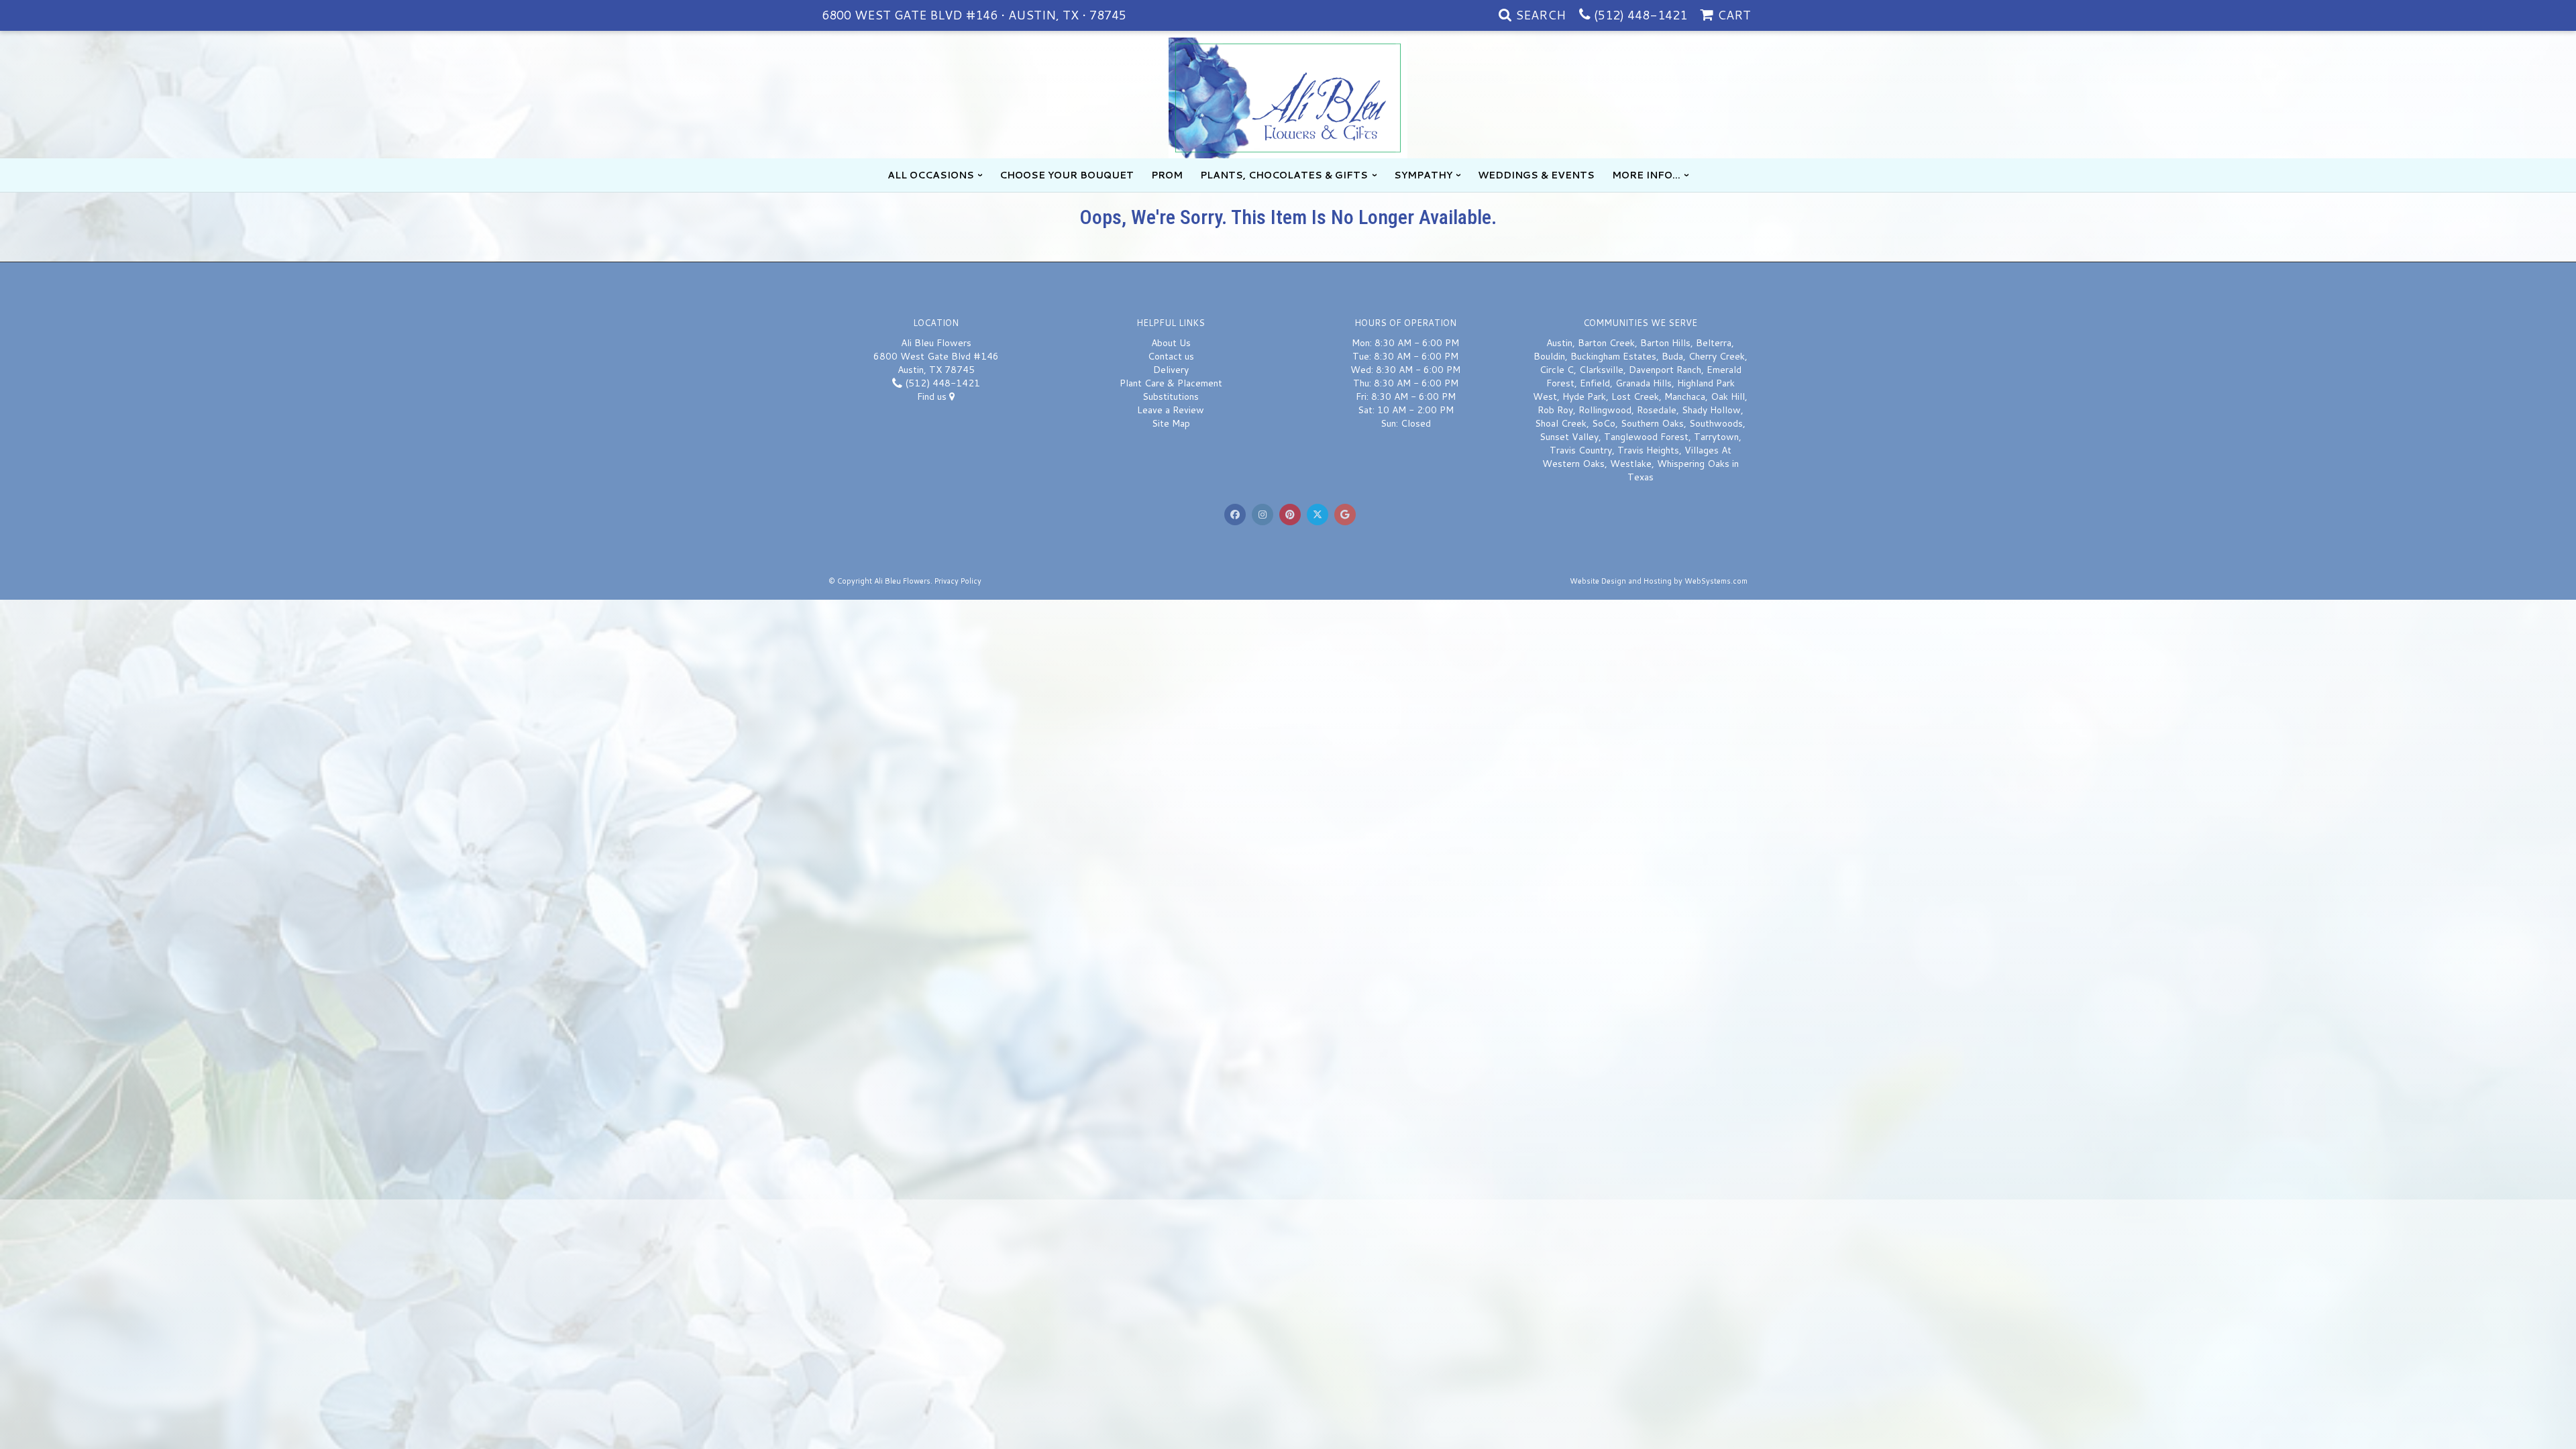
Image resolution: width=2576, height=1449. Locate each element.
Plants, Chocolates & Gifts (1284, 175)
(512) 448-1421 (1641, 15)
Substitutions (1171, 396)
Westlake (1631, 464)
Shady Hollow (1711, 410)
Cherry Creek (1717, 356)
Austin (1559, 343)
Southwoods (1716, 423)
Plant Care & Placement (1171, 383)
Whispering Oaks (1693, 464)
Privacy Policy (958, 581)
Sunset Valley (1569, 437)
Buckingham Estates (1613, 356)
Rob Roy (1555, 410)
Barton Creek (1606, 343)
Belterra (1714, 343)
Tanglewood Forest (1646, 437)
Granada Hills (1644, 383)
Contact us (1171, 356)
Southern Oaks (1652, 423)
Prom (1167, 175)
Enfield (1595, 383)
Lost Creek (1635, 396)
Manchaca (1685, 396)
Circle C (1557, 370)
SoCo (1604, 423)
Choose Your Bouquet (1067, 175)
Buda (1672, 356)
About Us (1171, 343)
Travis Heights (1648, 450)
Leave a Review (1171, 410)
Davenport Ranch (1665, 370)
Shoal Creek (1561, 423)
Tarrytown (1716, 437)
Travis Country (1581, 450)
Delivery (1171, 370)
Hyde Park (1584, 396)
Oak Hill (1728, 396)
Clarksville (1601, 370)
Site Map (1171, 423)
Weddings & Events (1536, 175)
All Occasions (931, 175)
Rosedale (1657, 410)
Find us (933, 396)
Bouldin (1549, 356)
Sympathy (1423, 175)
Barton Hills (1665, 343)
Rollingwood (1605, 410)
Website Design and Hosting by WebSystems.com (1659, 581)
